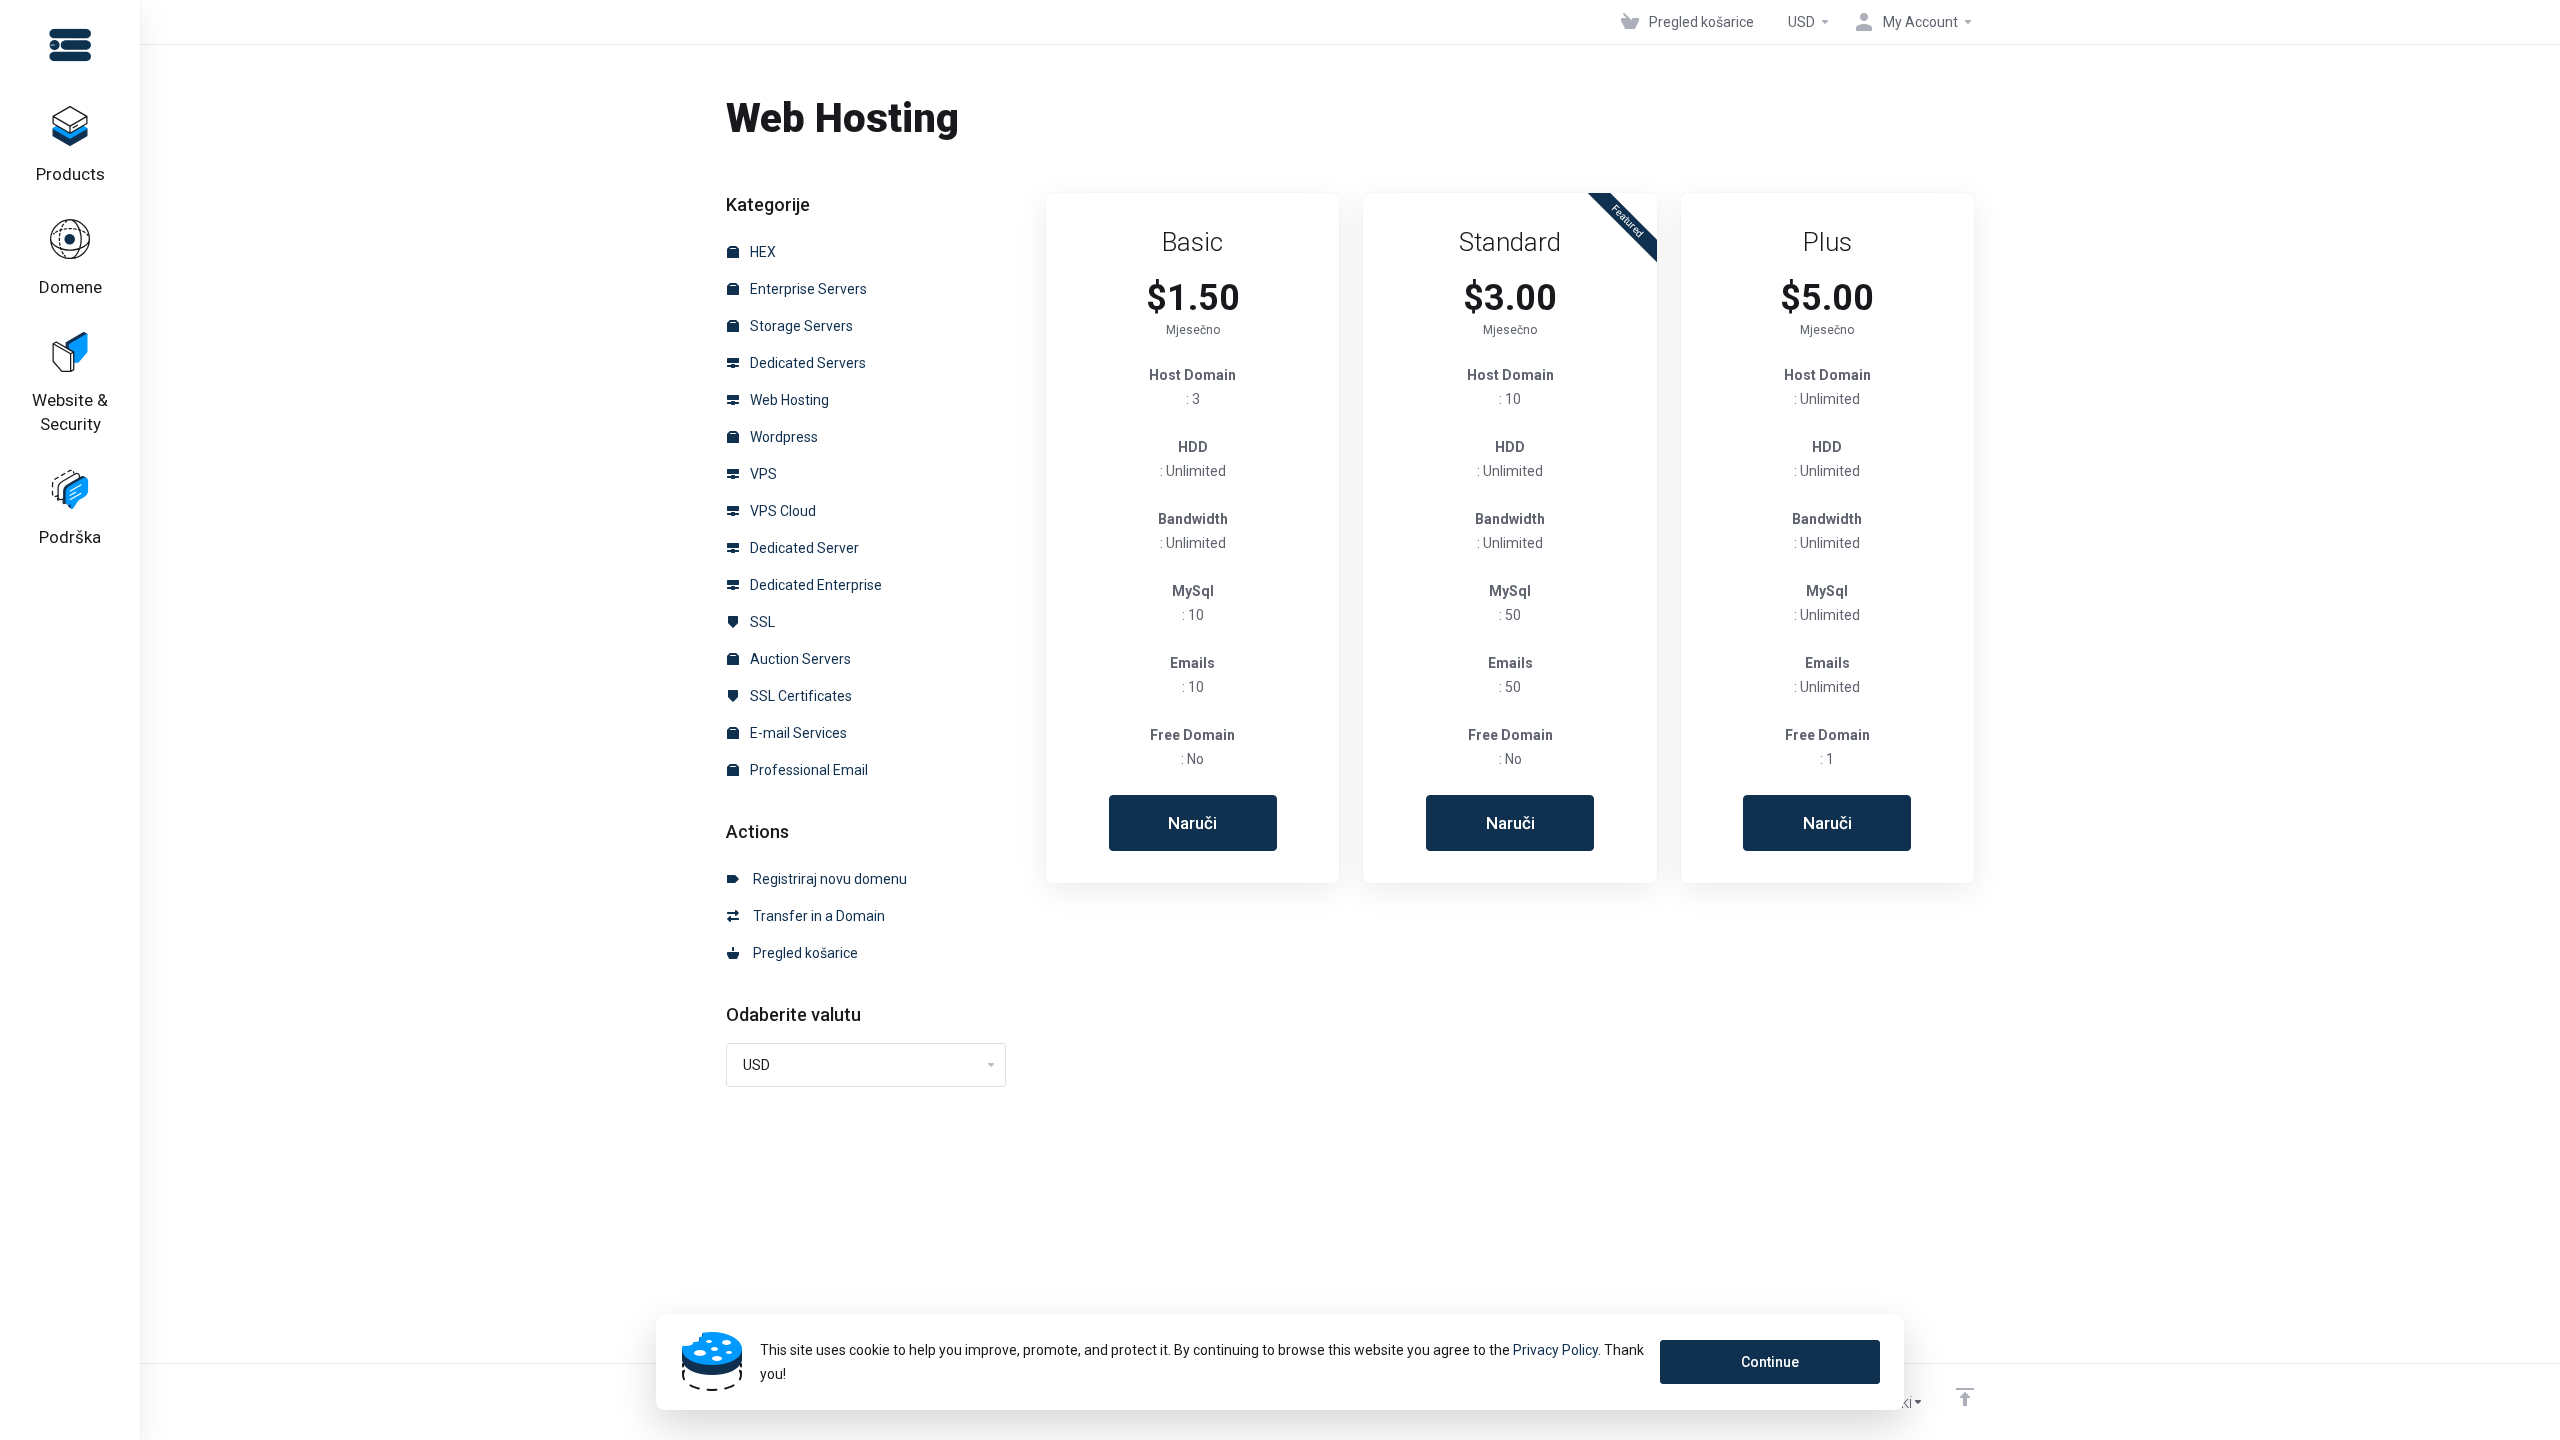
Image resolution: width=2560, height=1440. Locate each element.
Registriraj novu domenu (827, 879)
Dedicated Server (803, 548)
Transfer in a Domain (816, 916)
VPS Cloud (781, 511)
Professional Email (807, 770)
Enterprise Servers (807, 289)
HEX (761, 252)
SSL (761, 622)
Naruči (1192, 823)
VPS (762, 474)
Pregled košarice (802, 953)
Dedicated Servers (806, 363)
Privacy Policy (1555, 1350)
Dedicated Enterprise (814, 585)
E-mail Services (797, 733)
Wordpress (782, 437)
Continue (1770, 1362)
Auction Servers (799, 659)
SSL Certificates (799, 696)
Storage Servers (800, 326)
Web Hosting (788, 400)
